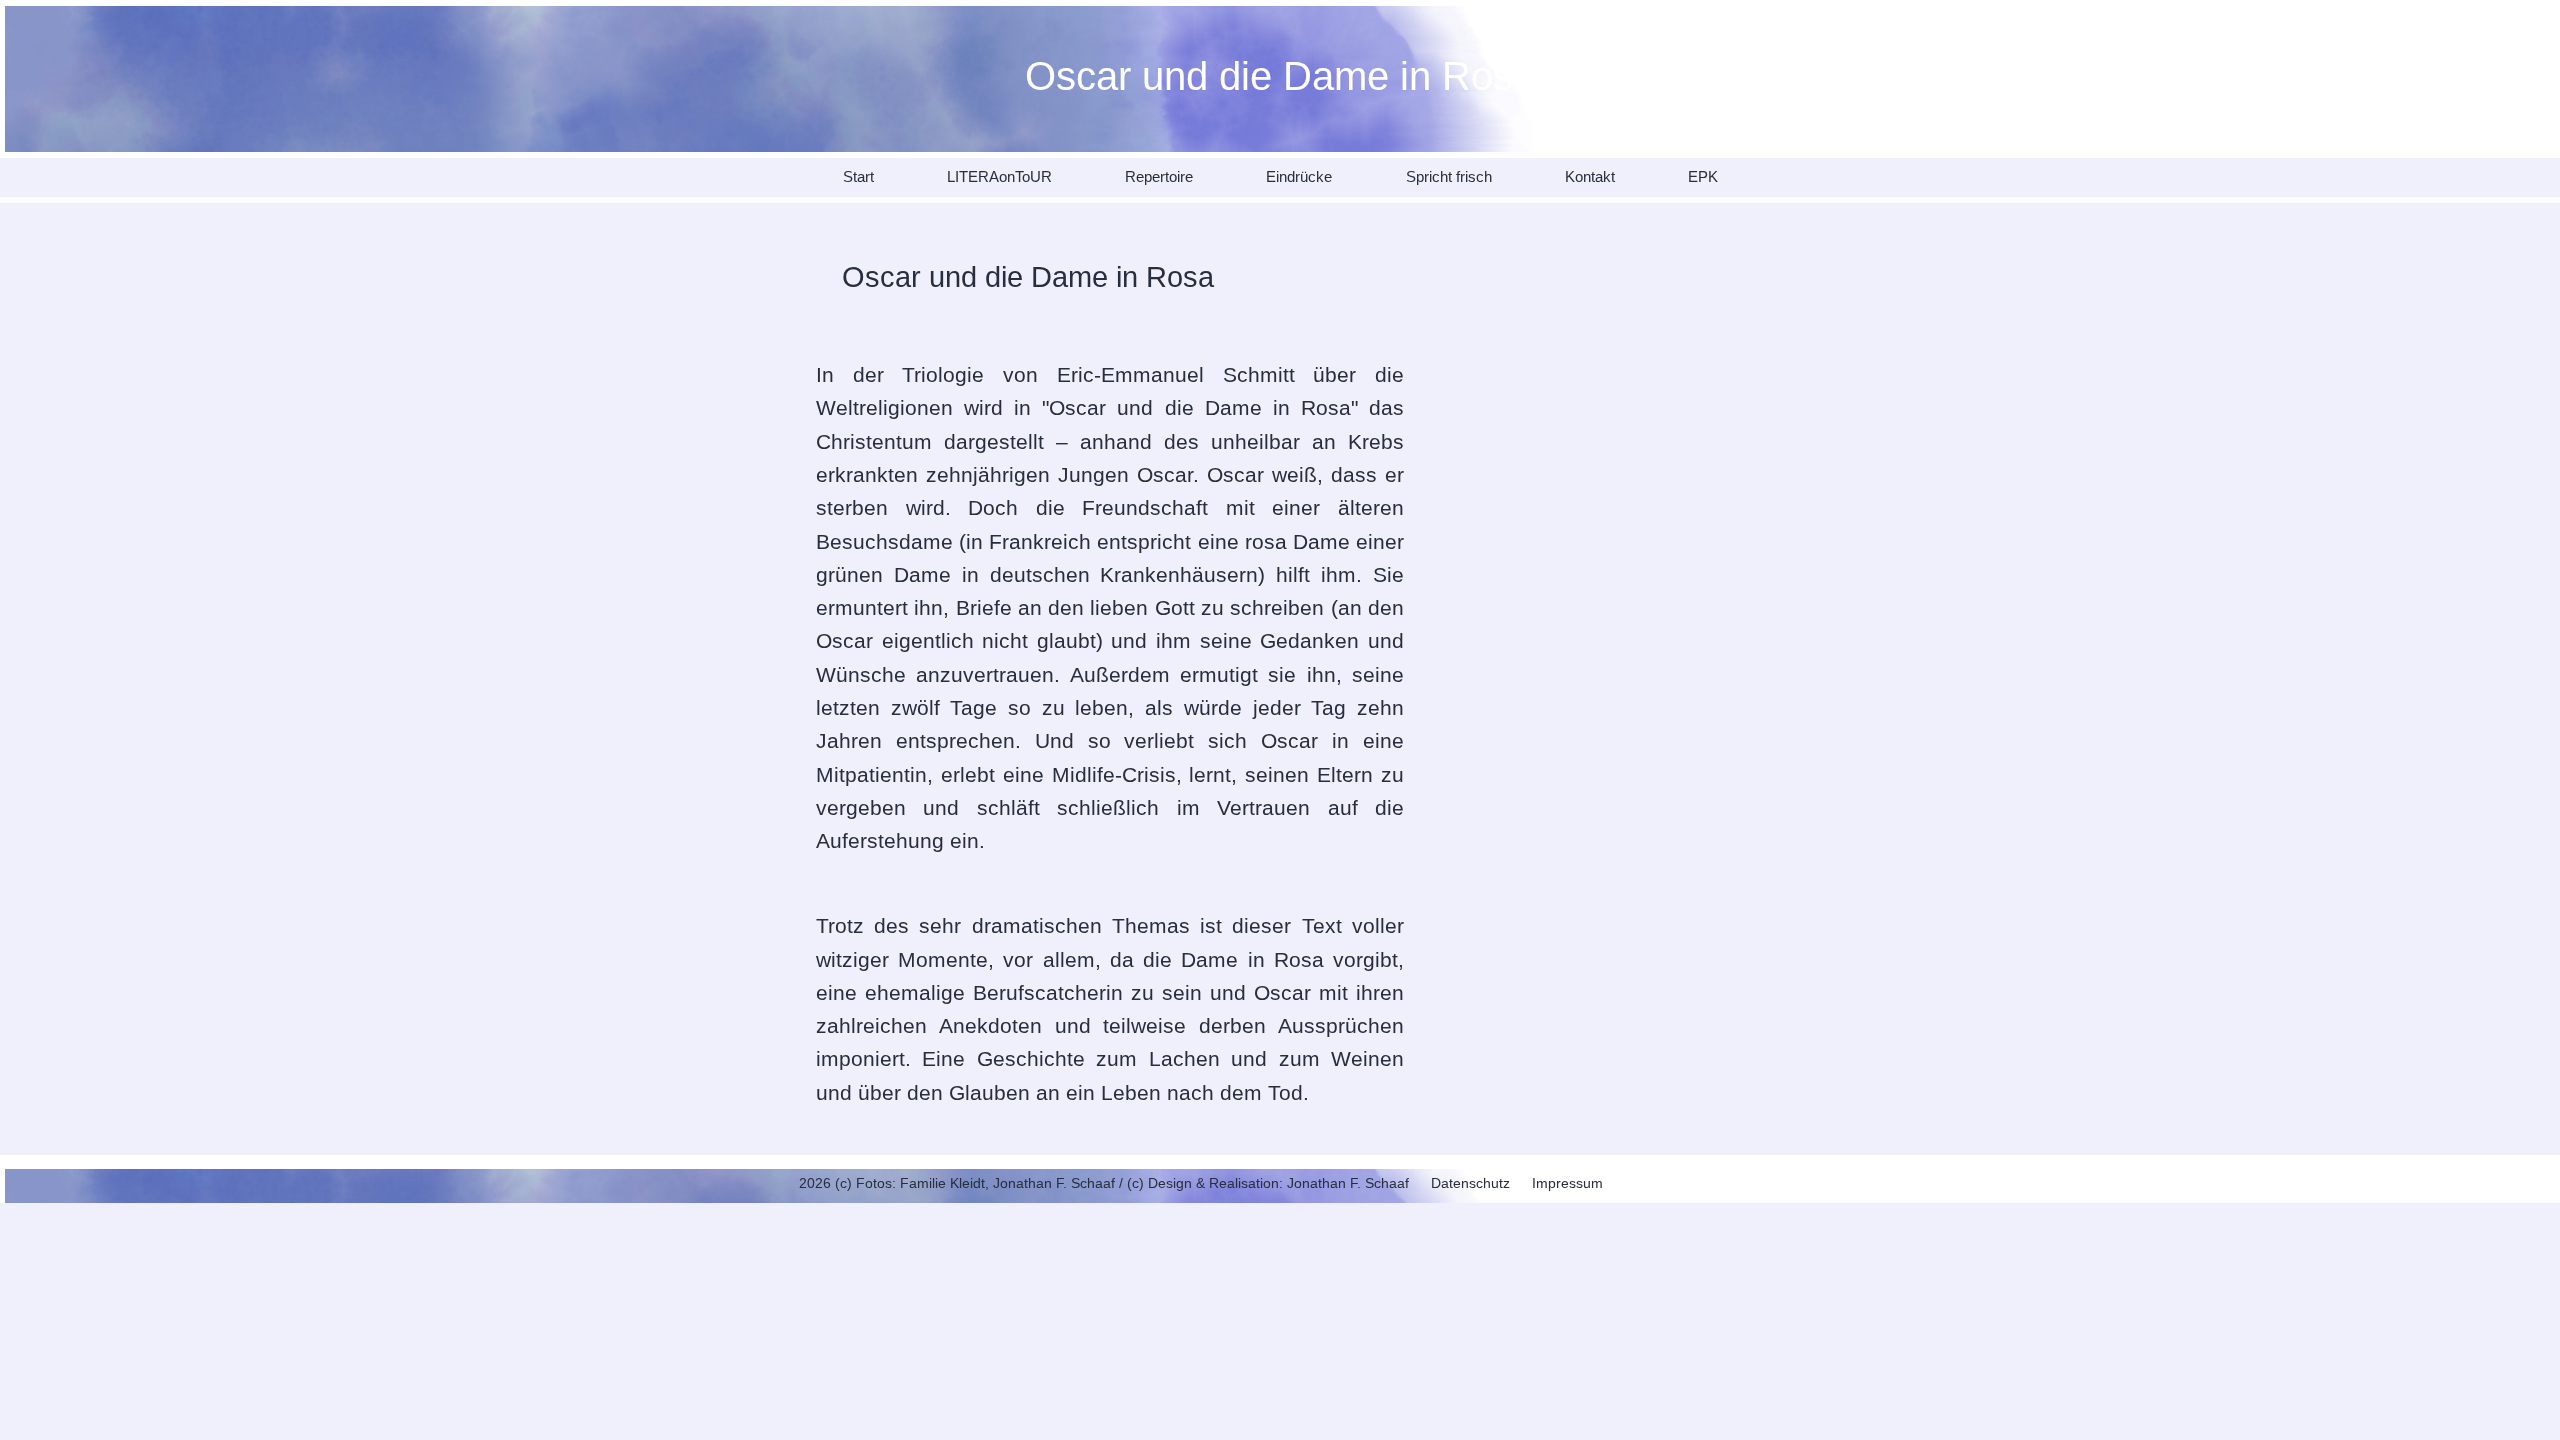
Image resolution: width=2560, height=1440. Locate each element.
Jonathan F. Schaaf (1348, 1183)
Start (858, 176)
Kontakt (1590, 176)
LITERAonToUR (999, 176)
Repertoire (1159, 176)
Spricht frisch (1449, 176)
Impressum (1567, 1183)
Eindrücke (1299, 176)
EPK (1703, 176)
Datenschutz (1470, 1183)
